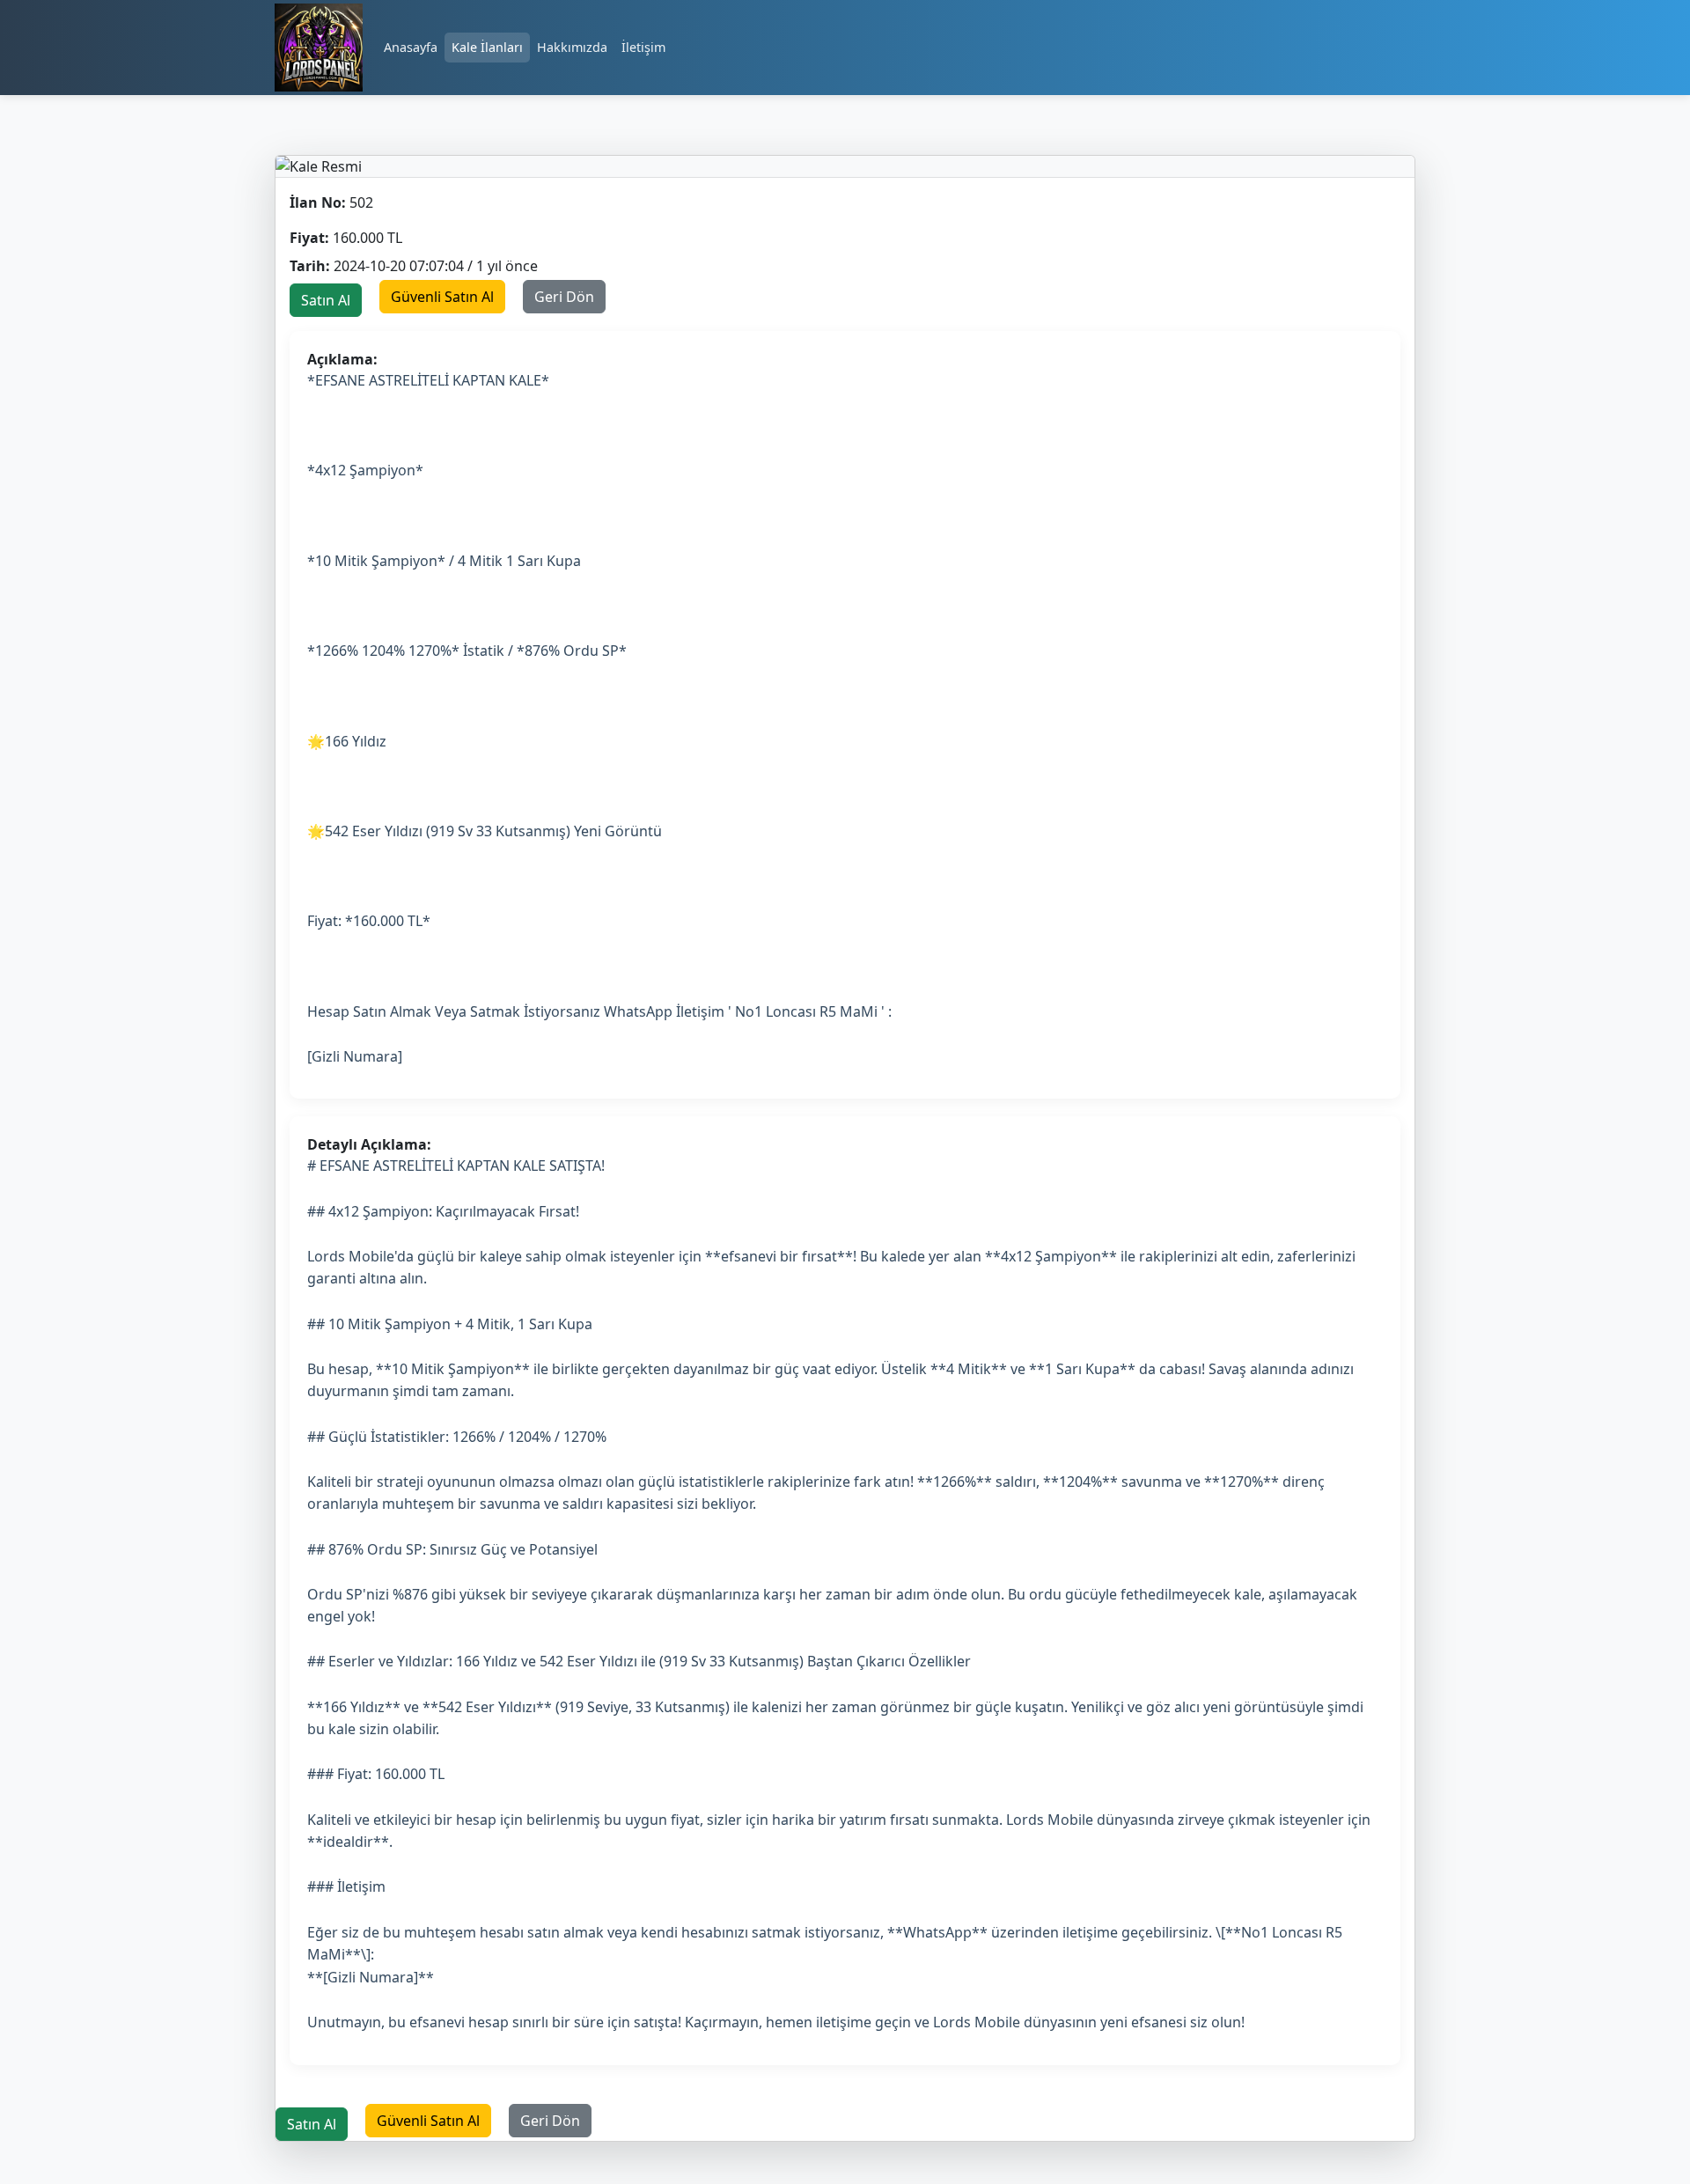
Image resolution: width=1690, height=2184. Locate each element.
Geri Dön (564, 297)
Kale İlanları (487, 47)
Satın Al (326, 300)
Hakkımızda (572, 47)
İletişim (643, 47)
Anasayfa (411, 47)
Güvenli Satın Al (442, 297)
